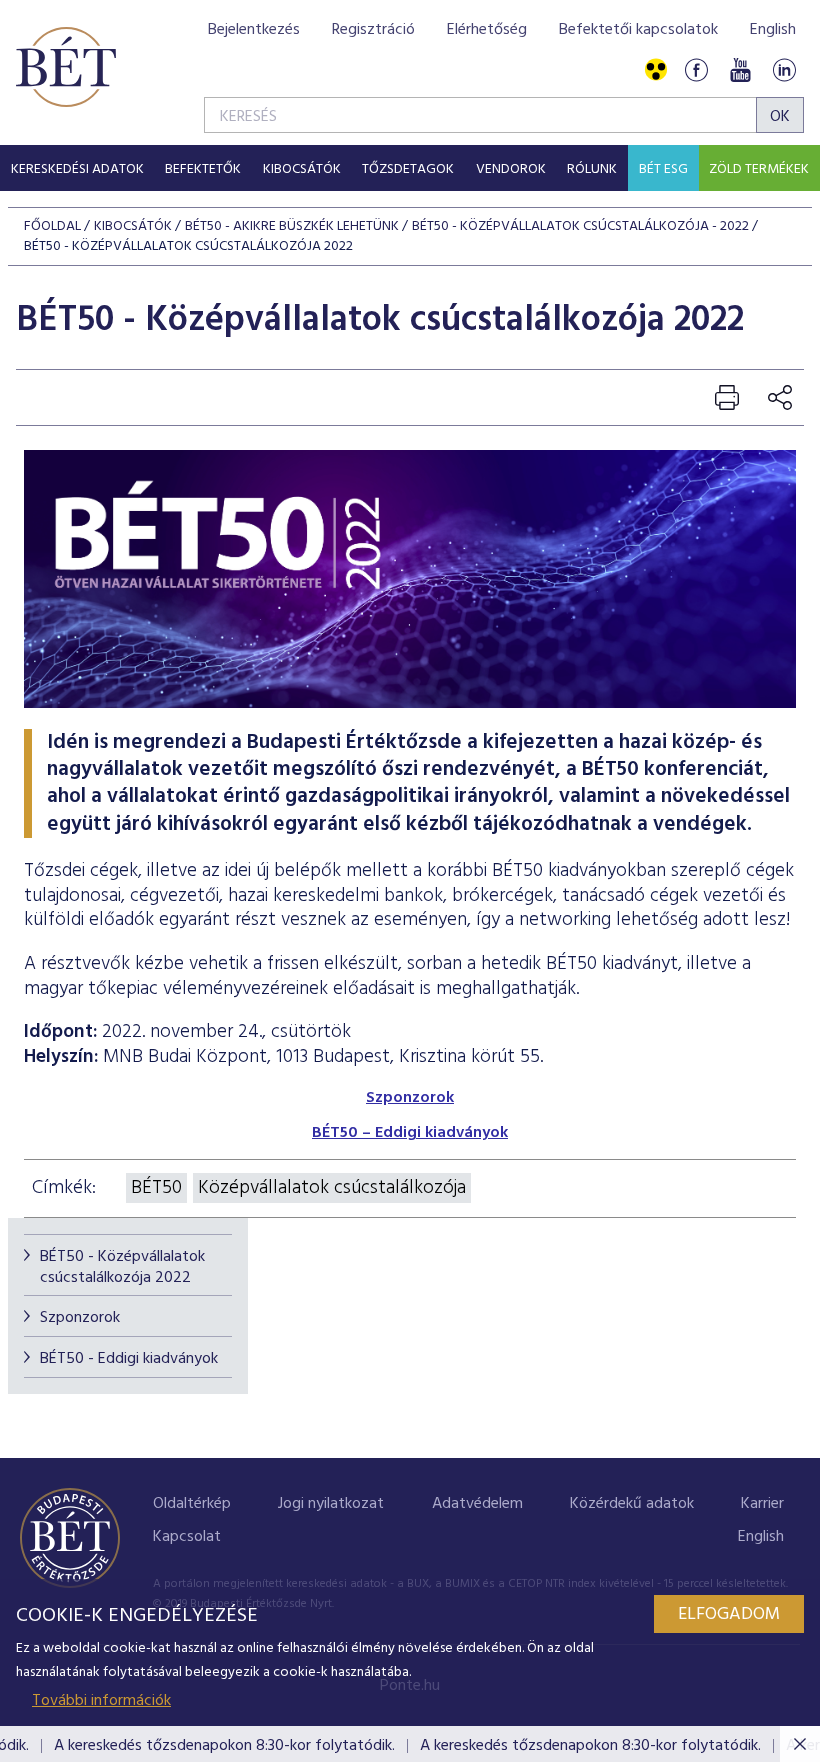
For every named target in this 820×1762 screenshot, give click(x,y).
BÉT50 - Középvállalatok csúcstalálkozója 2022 (122, 1267)
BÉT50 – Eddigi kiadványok (410, 1133)
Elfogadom (729, 1614)
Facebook (696, 70)
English (773, 30)
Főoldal (52, 226)
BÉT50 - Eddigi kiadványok (129, 1359)
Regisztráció (373, 30)
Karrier (762, 1504)
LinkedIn (784, 70)
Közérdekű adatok (632, 1504)
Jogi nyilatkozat (331, 1504)
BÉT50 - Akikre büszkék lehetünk (292, 226)
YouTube (740, 70)
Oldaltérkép (192, 1504)
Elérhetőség (487, 30)
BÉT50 (156, 1188)
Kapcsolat (187, 1537)
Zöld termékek (759, 169)
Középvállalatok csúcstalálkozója (332, 1188)
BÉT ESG (663, 169)
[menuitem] (77, 168)
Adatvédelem (477, 1504)
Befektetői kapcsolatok (638, 30)
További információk (101, 1701)
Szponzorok (80, 1318)
